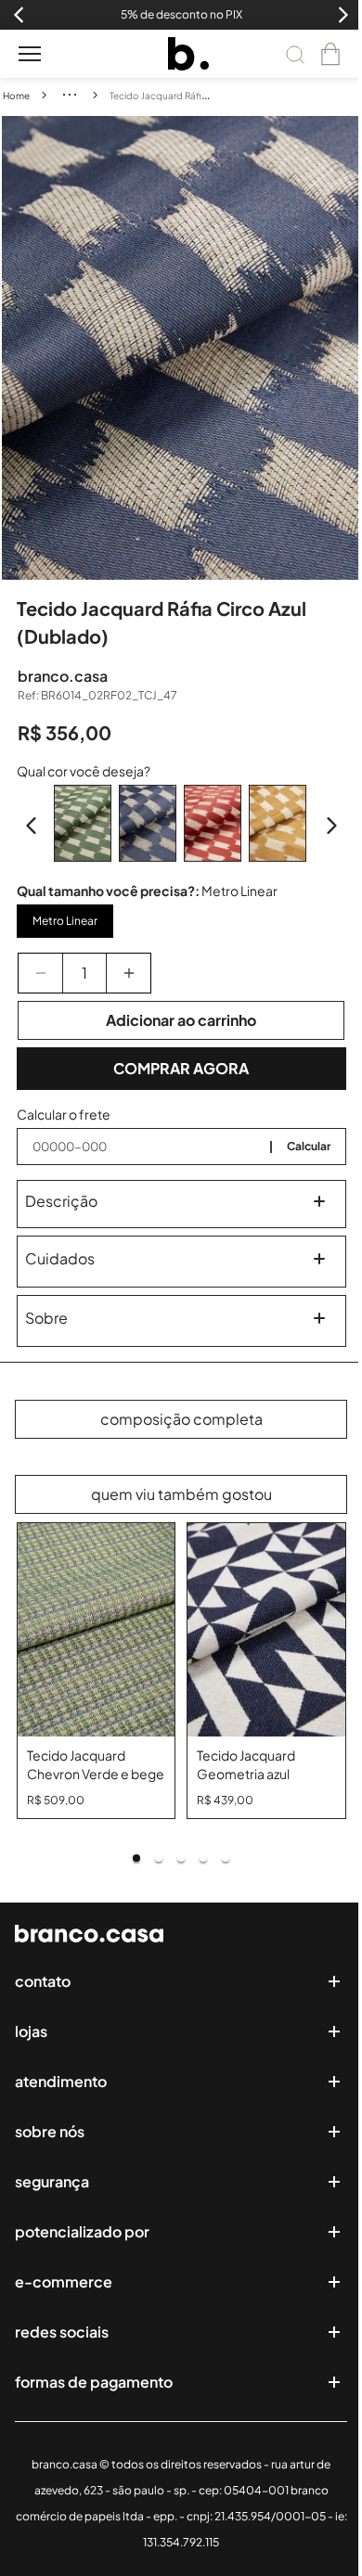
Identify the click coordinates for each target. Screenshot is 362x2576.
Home (16, 96)
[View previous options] (32, 826)
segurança (52, 2181)
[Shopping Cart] (330, 54)
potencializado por (82, 2231)
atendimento (61, 2081)
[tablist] (181, 1858)
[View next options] (331, 826)
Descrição (61, 1201)
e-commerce (64, 2281)
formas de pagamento (94, 2382)
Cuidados (60, 1258)
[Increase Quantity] (129, 973)
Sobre (46, 1318)
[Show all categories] (70, 95)
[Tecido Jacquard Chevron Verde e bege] (97, 1630)
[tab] (136, 1858)
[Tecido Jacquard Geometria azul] (266, 1630)
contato (43, 1981)
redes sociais (62, 2332)
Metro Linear (65, 921)
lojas (31, 2031)
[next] (347, 348)
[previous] (16, 348)
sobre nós (50, 2131)
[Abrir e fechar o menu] (30, 54)
